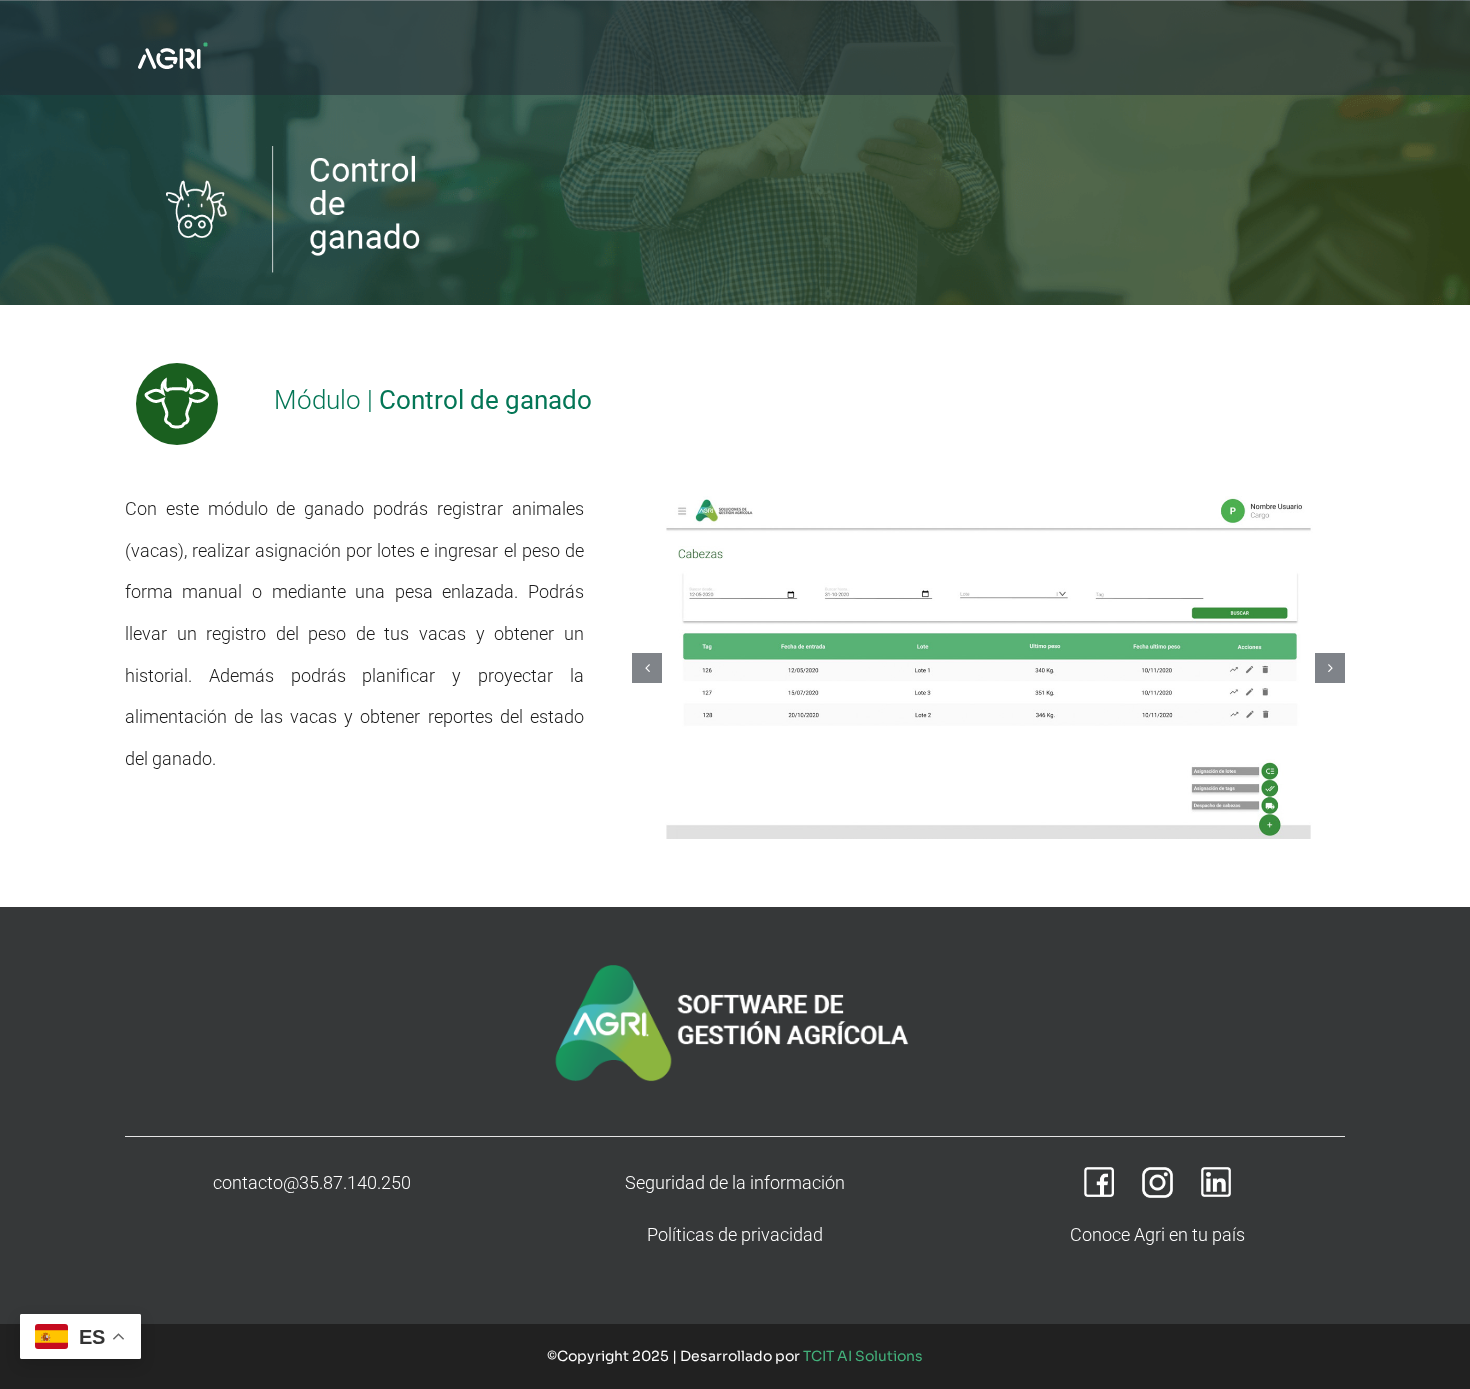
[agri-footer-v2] (735, 964)
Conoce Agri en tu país (1157, 1234)
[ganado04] (988, 667)
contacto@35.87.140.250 (312, 1182)
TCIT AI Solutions (863, 1356)
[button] (647, 668)
